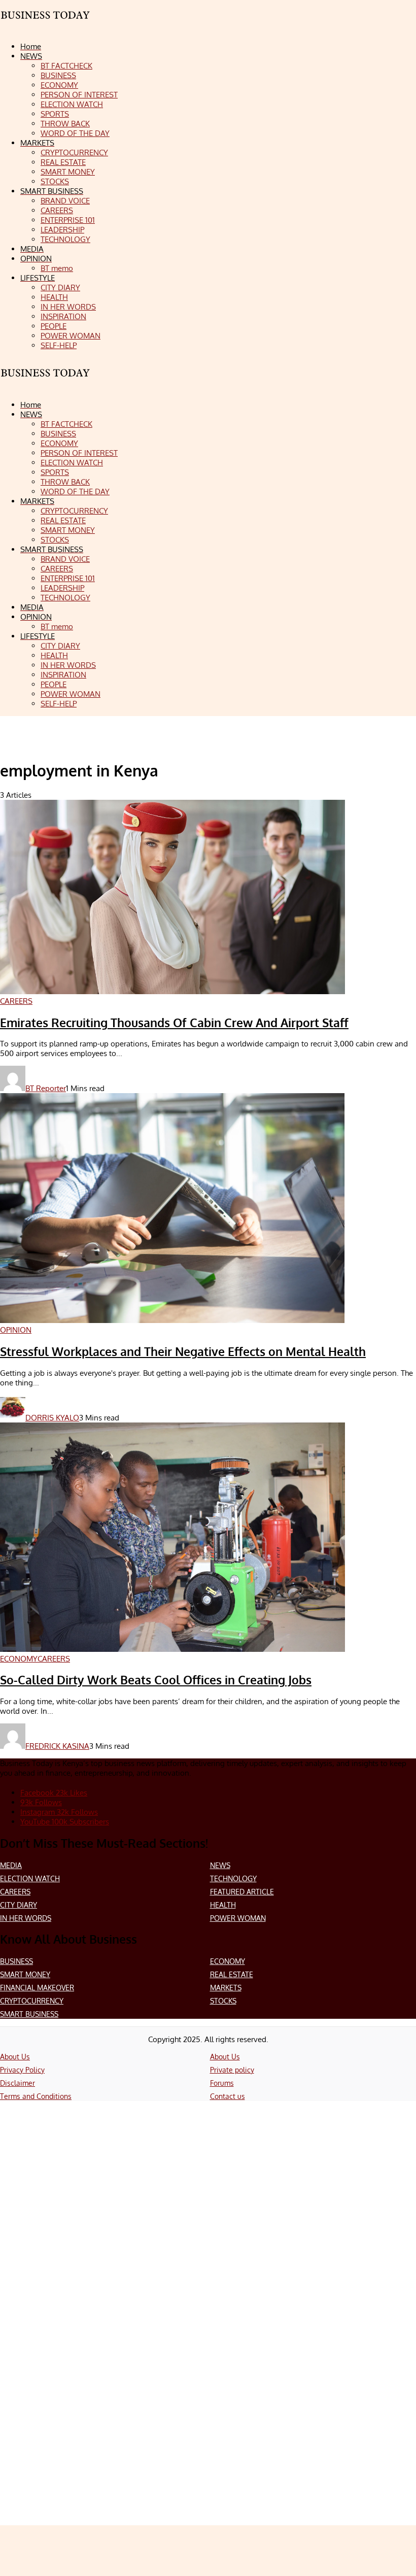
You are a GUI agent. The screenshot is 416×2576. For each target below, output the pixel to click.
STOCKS (223, 2001)
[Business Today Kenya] (46, 382)
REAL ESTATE (232, 1974)
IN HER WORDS (26, 1918)
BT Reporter (46, 1088)
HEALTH (223, 1905)
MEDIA (11, 1865)
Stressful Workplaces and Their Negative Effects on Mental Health (183, 1351)
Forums (222, 2083)
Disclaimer (18, 2083)
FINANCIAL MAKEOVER (37, 1988)
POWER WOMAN (238, 1918)
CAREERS (15, 1892)
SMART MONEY (25, 1974)
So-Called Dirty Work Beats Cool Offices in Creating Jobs (156, 1680)
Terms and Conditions (36, 2096)
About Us (15, 2057)
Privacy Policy (22, 2070)
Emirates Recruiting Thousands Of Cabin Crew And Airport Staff (174, 1023)
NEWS (220, 1865)
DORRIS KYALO (52, 1418)
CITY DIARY (19, 1905)
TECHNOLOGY (233, 1878)
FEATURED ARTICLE (242, 1892)
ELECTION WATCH (30, 1878)
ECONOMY (228, 1961)
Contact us (228, 2096)
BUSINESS (16, 1961)
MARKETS (226, 1988)
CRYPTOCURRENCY (32, 2001)
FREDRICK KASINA (57, 1746)
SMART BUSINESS (29, 2014)
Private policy (232, 2070)
